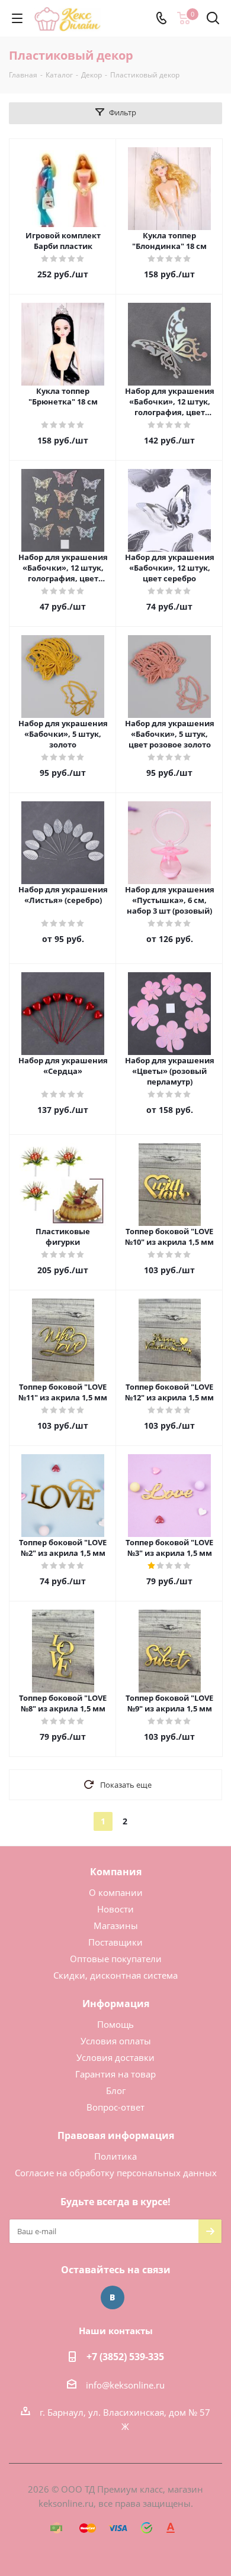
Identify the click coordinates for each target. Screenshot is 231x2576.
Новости (115, 1909)
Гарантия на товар (115, 2074)
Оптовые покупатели (116, 1959)
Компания (116, 1872)
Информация (116, 2004)
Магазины (116, 1925)
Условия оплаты (116, 2041)
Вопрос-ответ (115, 2107)
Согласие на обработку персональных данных (116, 2173)
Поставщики (115, 1942)
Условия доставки (115, 2057)
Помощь (115, 2024)
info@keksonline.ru (125, 2385)
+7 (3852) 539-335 (125, 2357)
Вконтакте (113, 2297)
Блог (116, 2090)
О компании (116, 1892)
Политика (115, 2156)
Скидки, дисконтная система (115, 1975)
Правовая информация (116, 2135)
